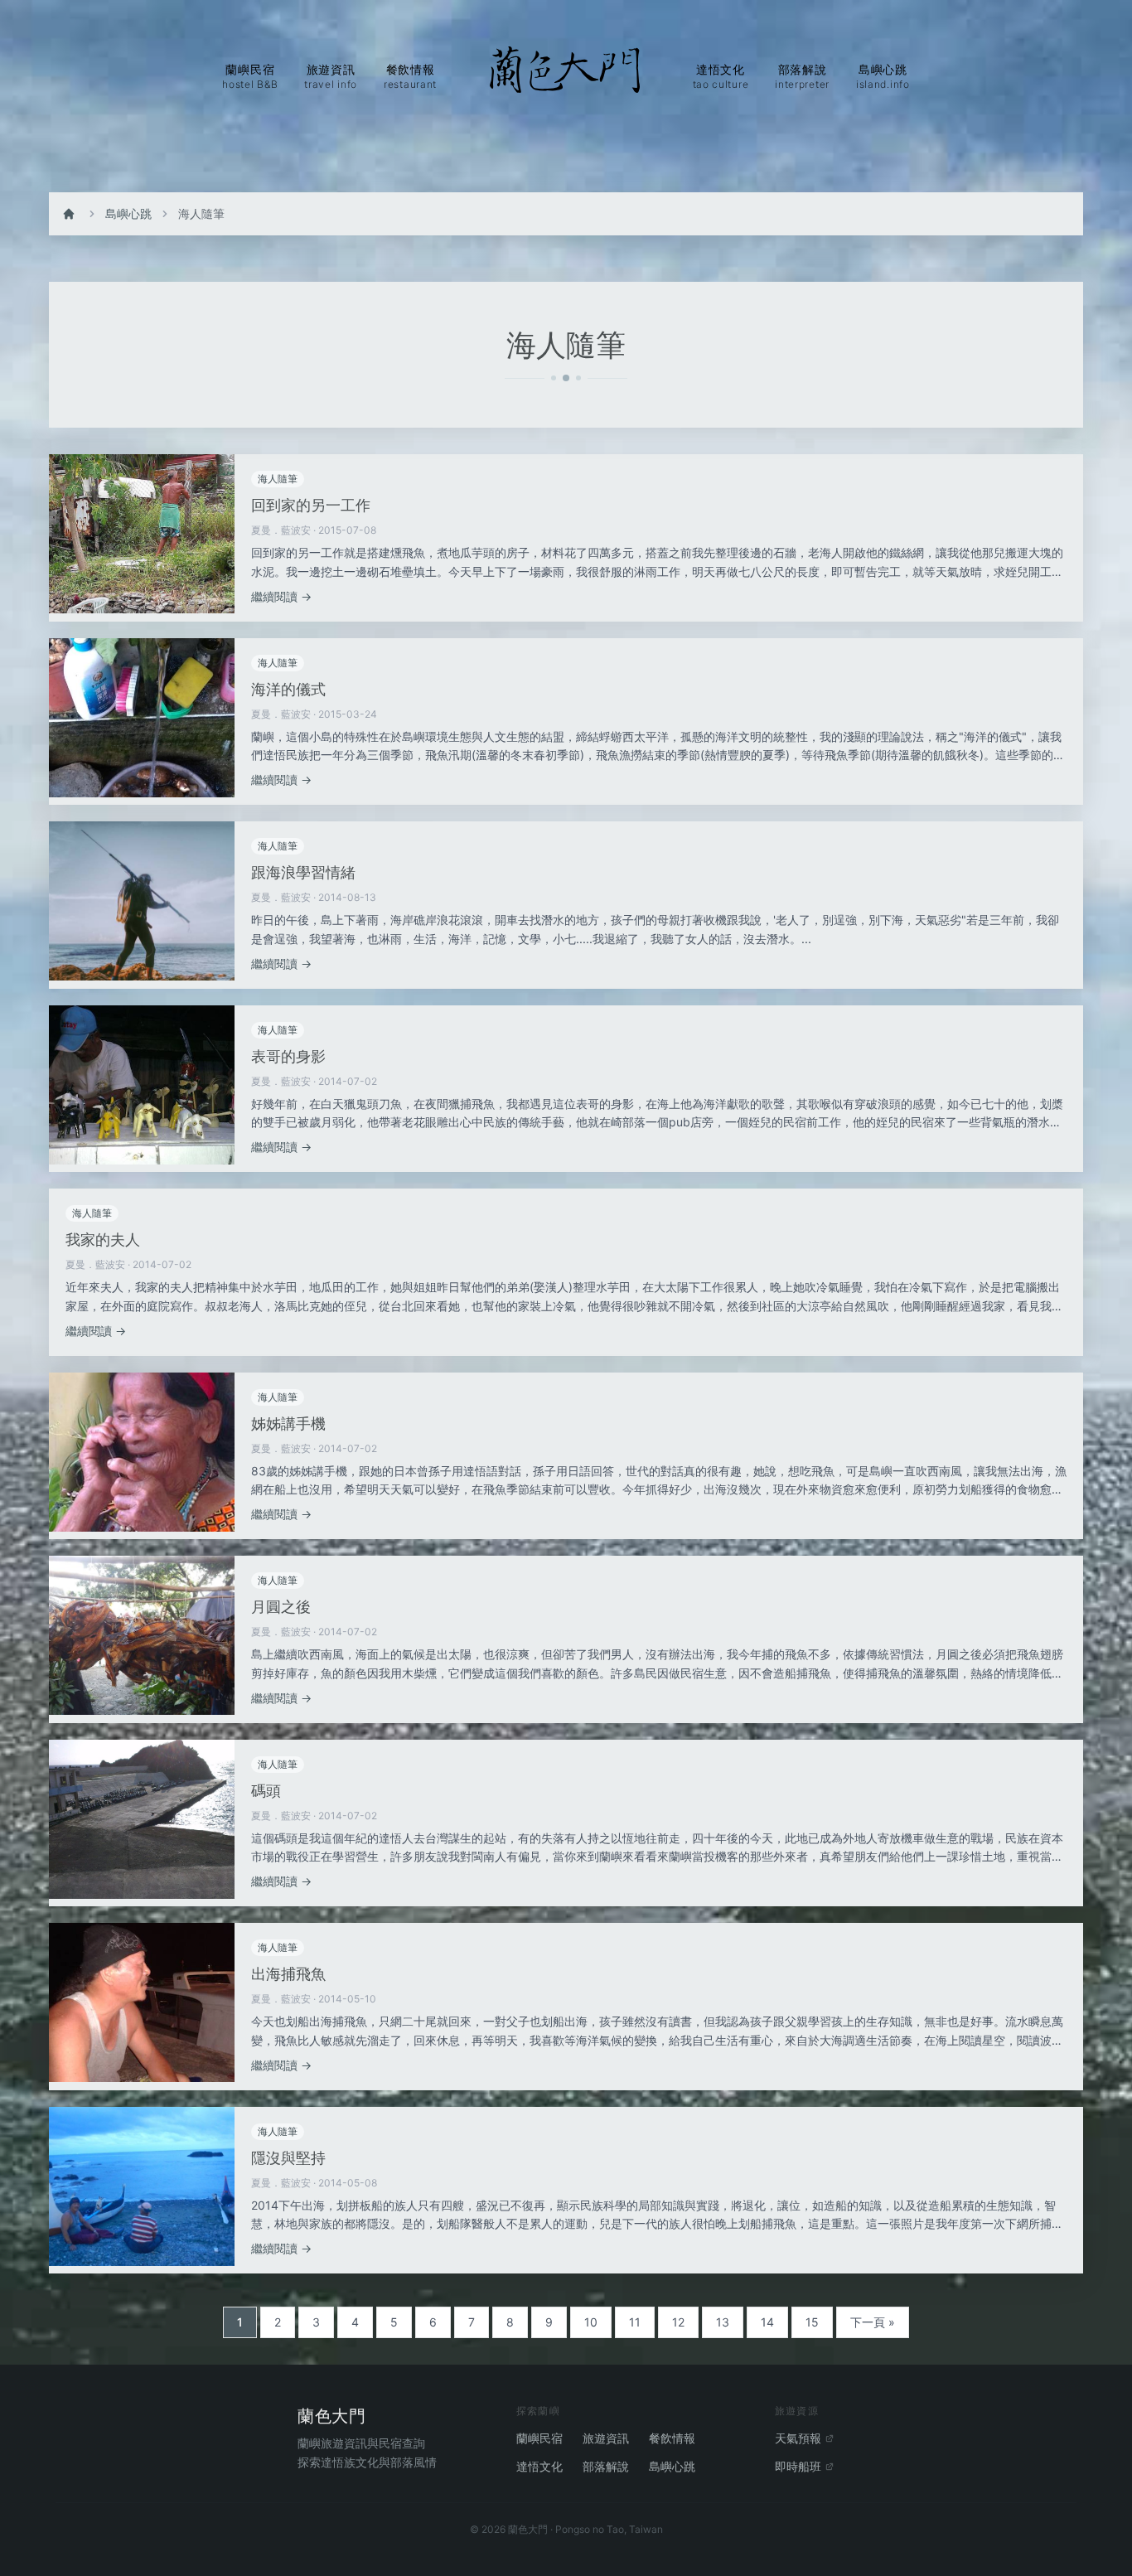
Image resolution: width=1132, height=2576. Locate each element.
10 (591, 2322)
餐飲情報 (672, 2438)
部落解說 (606, 2466)
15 (812, 2322)
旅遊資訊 (606, 2438)
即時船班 (798, 2466)
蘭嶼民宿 (539, 2438)
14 (767, 2322)
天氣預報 (798, 2438)
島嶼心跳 (128, 213)
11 (635, 2322)
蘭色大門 (331, 2416)
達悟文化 (539, 2466)
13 (723, 2322)
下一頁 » (873, 2322)
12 (678, 2322)
